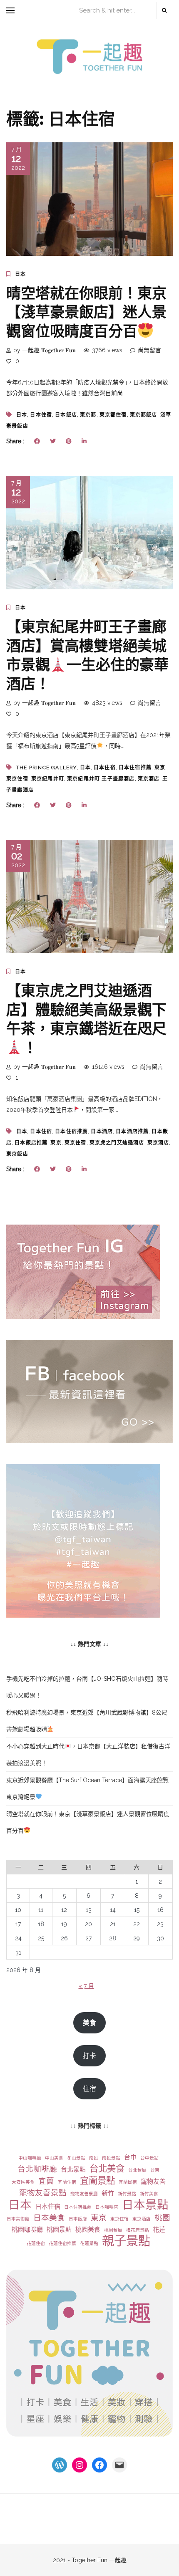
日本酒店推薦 (132, 1131)
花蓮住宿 (36, 2243)
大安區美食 (23, 2182)
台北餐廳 (137, 2170)
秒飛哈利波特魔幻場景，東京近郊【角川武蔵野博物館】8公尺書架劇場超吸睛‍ (87, 1721)
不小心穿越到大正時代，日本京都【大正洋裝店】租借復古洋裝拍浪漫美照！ (88, 1755)
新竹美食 (149, 2194)
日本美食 (49, 2218)
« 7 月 (86, 1986)
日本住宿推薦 (135, 768)
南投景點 (111, 2158)
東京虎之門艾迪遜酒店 (117, 1143)
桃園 (162, 2218)
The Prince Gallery (47, 768)
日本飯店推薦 (31, 1143)
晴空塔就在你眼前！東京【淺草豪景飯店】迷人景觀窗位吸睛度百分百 (86, 312)
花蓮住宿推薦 (62, 2243)
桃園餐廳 (113, 2230)
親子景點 (126, 2241)
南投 (94, 2158)
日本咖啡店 (107, 2207)
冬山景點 (76, 2158)
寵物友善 (153, 2182)
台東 (155, 2170)
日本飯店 (66, 415)
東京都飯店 (144, 415)
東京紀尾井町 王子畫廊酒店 (101, 779)
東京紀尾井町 (48, 779)
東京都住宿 (113, 415)
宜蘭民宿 (128, 2182)
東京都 (88, 415)
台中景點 (149, 2158)
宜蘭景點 (97, 2181)
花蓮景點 (89, 2243)
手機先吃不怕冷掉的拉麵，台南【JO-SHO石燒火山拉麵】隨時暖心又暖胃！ (87, 1687)
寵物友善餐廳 (84, 2194)
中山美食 (54, 2158)
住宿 (89, 2089)
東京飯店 (17, 1154)
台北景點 (73, 2169)
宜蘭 (46, 2181)
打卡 (89, 2056)
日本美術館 (18, 2219)
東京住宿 (17, 779)
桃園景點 (59, 2230)
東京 (160, 768)
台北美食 (107, 2168)
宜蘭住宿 (67, 2182)
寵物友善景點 (43, 2193)
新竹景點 (127, 2194)
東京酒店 (149, 779)
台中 (130, 2157)
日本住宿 (41, 415)
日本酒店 (102, 1131)
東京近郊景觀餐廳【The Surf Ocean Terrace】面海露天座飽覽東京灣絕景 (87, 1788)
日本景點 (145, 2205)
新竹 (108, 2193)
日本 (20, 274)
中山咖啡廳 (30, 2158)
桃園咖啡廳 (27, 2230)
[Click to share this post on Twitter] (53, 441)
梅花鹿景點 (138, 2230)
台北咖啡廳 (37, 2169)
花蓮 (159, 2230)
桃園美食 (88, 2230)
